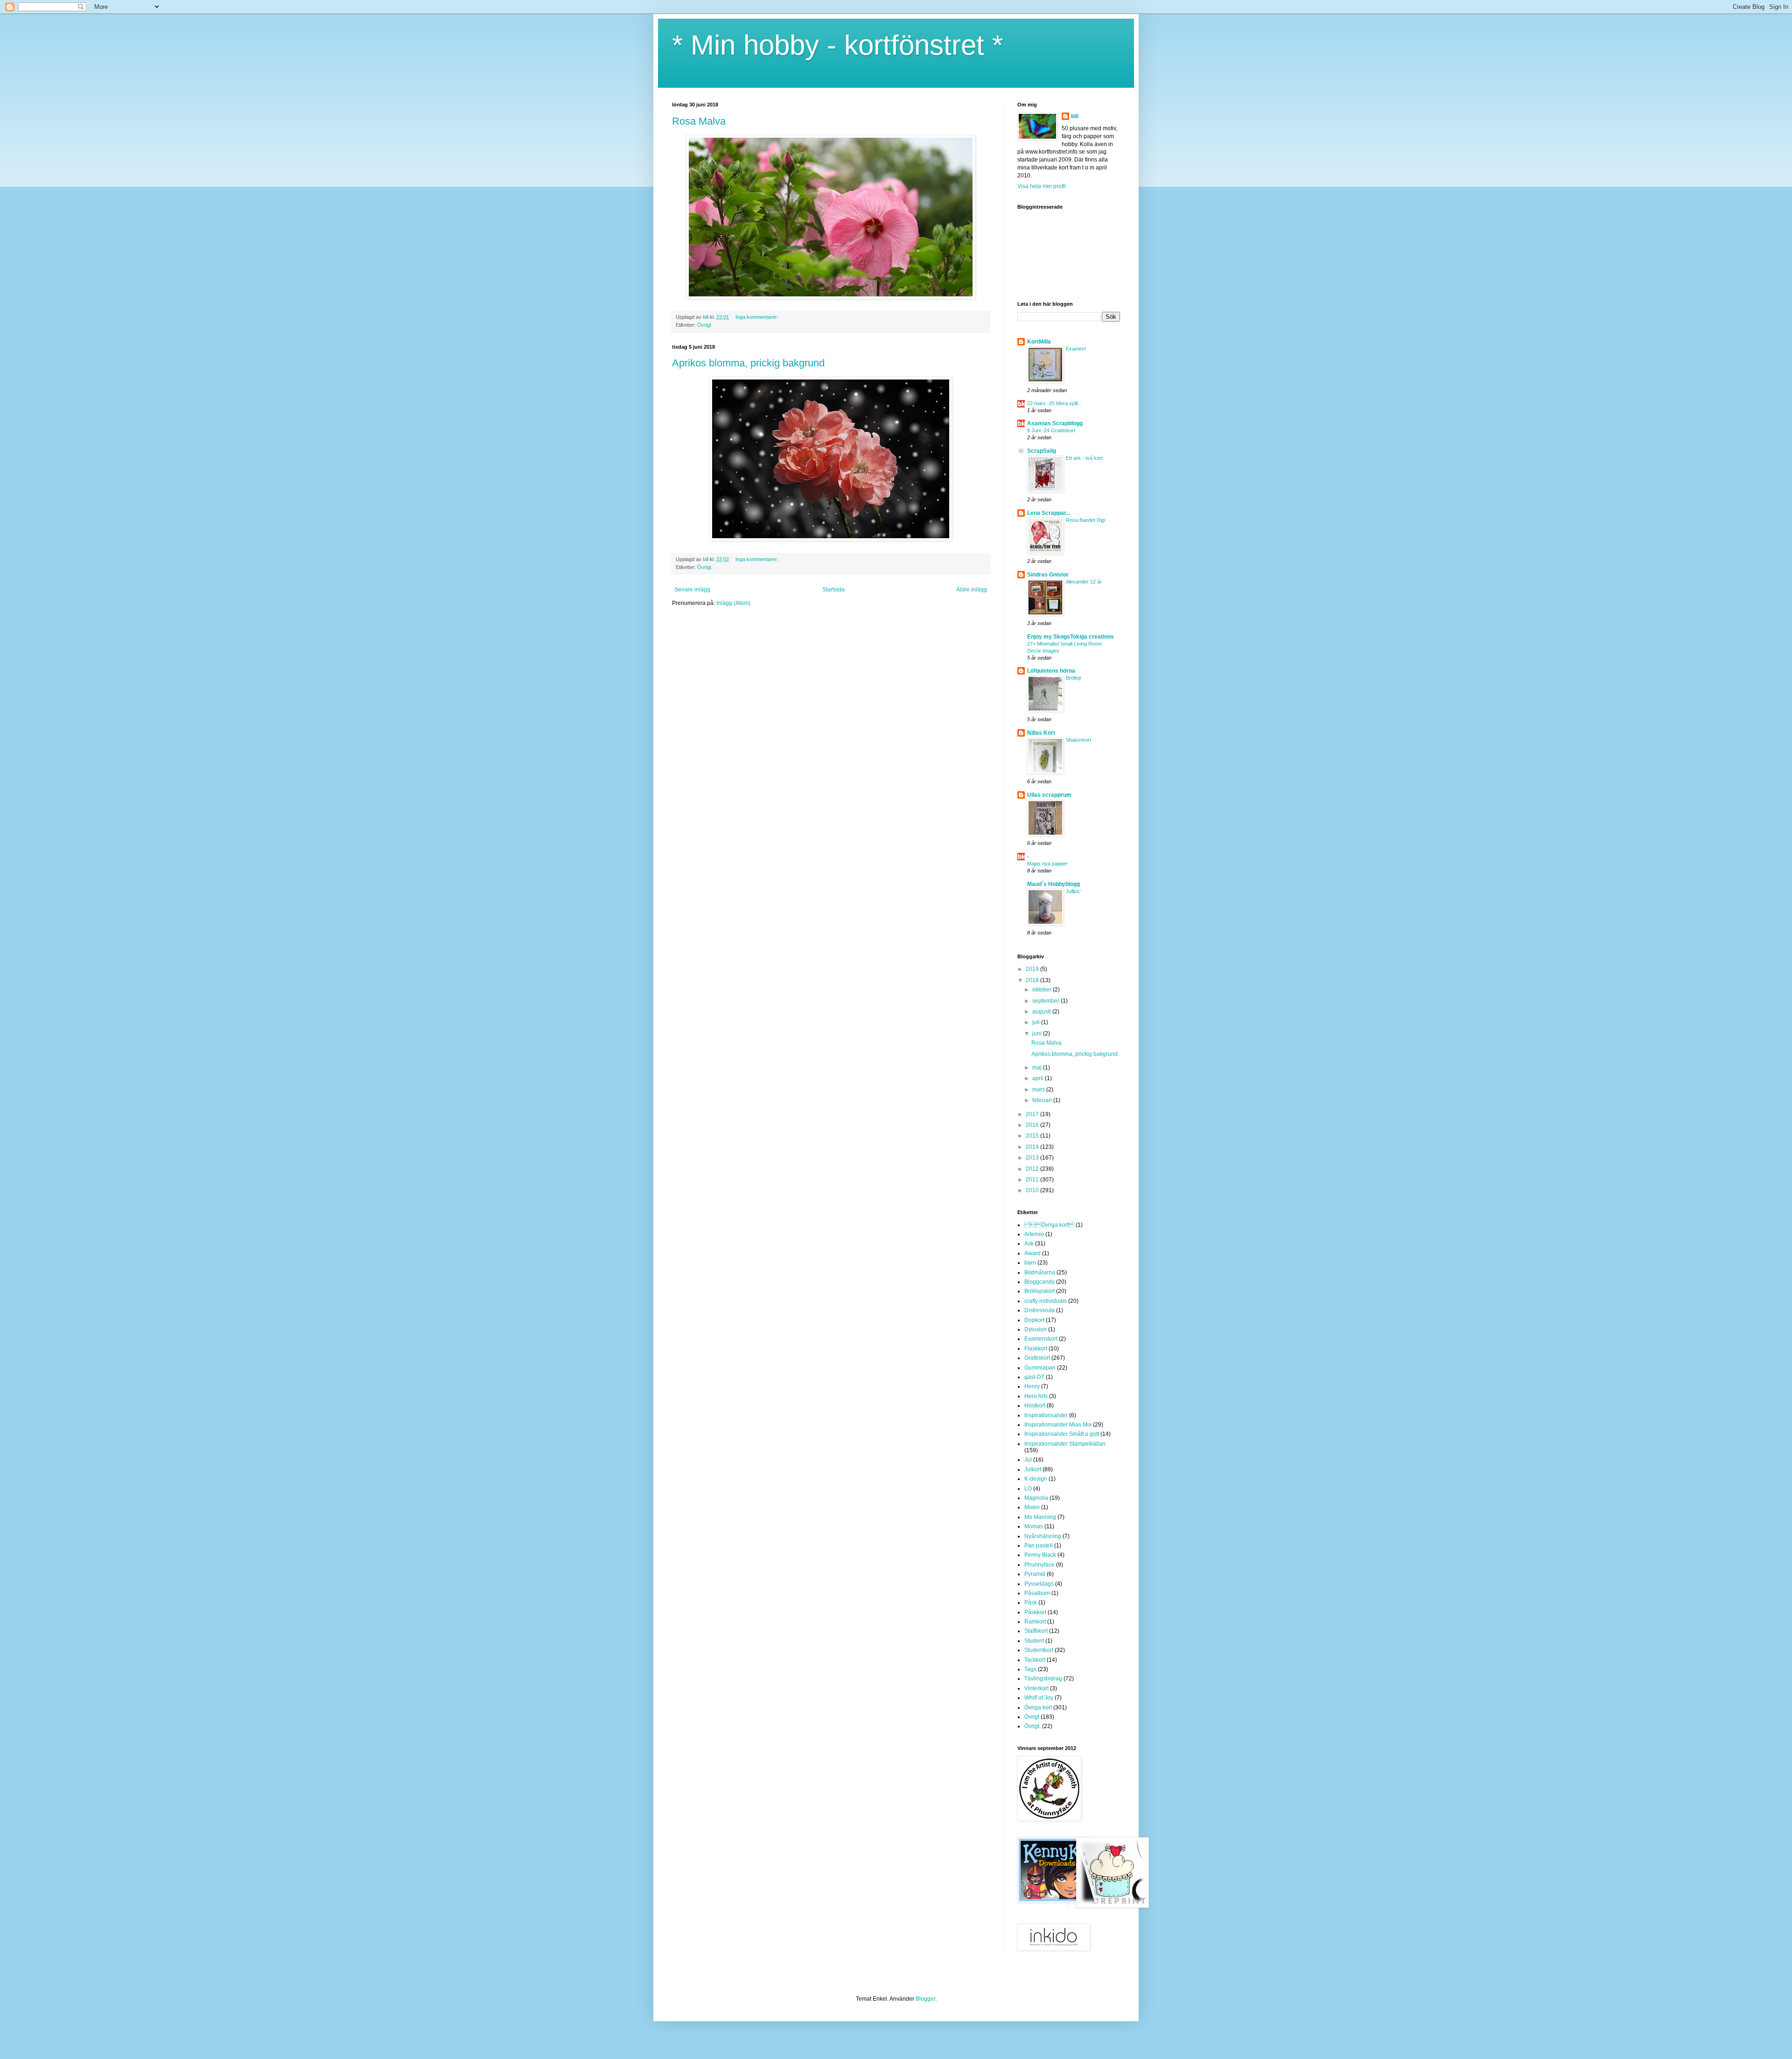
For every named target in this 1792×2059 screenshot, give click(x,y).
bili (1075, 116)
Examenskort (1041, 1339)
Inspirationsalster (1046, 1415)
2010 (1033, 1190)
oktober (1043, 990)
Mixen (1032, 1507)
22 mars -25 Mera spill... (1054, 403)
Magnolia (1036, 1498)
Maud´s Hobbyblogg (1053, 884)
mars (1039, 1089)
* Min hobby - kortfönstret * (837, 45)
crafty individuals (1046, 1301)
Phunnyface (1039, 1565)
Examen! (1076, 349)
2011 (1033, 1180)
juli (1037, 1022)
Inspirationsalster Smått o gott (1062, 1434)
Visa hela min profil (1042, 186)
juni (1038, 1033)
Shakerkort (1078, 740)
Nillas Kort (1041, 733)
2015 (1033, 1136)
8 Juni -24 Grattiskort (1051, 430)
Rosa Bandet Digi (1085, 520)
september (1046, 1001)
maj (1038, 1068)
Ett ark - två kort (1084, 458)
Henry (1032, 1386)
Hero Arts (1036, 1396)
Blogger (925, 1999)
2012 (1033, 1169)
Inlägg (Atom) (733, 603)
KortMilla (1039, 342)
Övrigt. (705, 567)
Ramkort (1035, 1622)
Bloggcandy (1039, 1282)
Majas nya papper (1047, 864)
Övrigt (704, 325)
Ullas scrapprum (1049, 795)
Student (1034, 1641)
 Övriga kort (1049, 1225)
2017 (1033, 1114)
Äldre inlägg (972, 590)
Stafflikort (1036, 1631)
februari (1043, 1100)
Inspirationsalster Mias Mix (1058, 1425)
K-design (1036, 1479)
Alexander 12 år (1084, 582)
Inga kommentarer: (758, 317)
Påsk (1031, 1602)
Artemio (1034, 1234)
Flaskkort (1036, 1349)
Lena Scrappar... (1049, 513)
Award (1032, 1253)
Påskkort (1035, 1612)
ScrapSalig (1042, 451)
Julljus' (1073, 891)
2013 (1033, 1158)
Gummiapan (1040, 1368)
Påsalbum (1037, 1593)
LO (1028, 1489)
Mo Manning (1040, 1517)
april (1039, 1078)
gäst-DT (1034, 1377)
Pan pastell (1039, 1546)
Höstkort (1035, 1405)
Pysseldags (1039, 1584)
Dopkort (1034, 1320)
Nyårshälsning (1043, 1536)
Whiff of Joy (1039, 1698)
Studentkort (1039, 1650)
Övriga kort (1038, 1708)
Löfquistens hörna (1051, 671)
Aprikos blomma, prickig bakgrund (748, 363)
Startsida (833, 590)
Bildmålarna (1040, 1272)
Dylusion (1036, 1329)
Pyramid (1035, 1574)
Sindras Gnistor (1048, 575)
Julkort (1033, 1469)
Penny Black (1040, 1555)
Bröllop (1074, 678)
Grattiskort (1037, 1358)
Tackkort (1035, 1660)
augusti (1042, 1012)
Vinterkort (1036, 1688)
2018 (1033, 980)
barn (1030, 1263)
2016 (1033, 1125)
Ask (1029, 1244)
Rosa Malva (699, 121)
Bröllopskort (1039, 1291)
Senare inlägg (692, 590)
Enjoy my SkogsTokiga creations (1071, 637)
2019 (1033, 969)
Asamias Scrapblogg (1055, 423)
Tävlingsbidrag (1043, 1679)
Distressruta (1039, 1310)
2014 (1033, 1147)
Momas (1034, 1526)
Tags (1030, 1669)
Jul (1028, 1460)
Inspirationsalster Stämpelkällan (1065, 1444)
